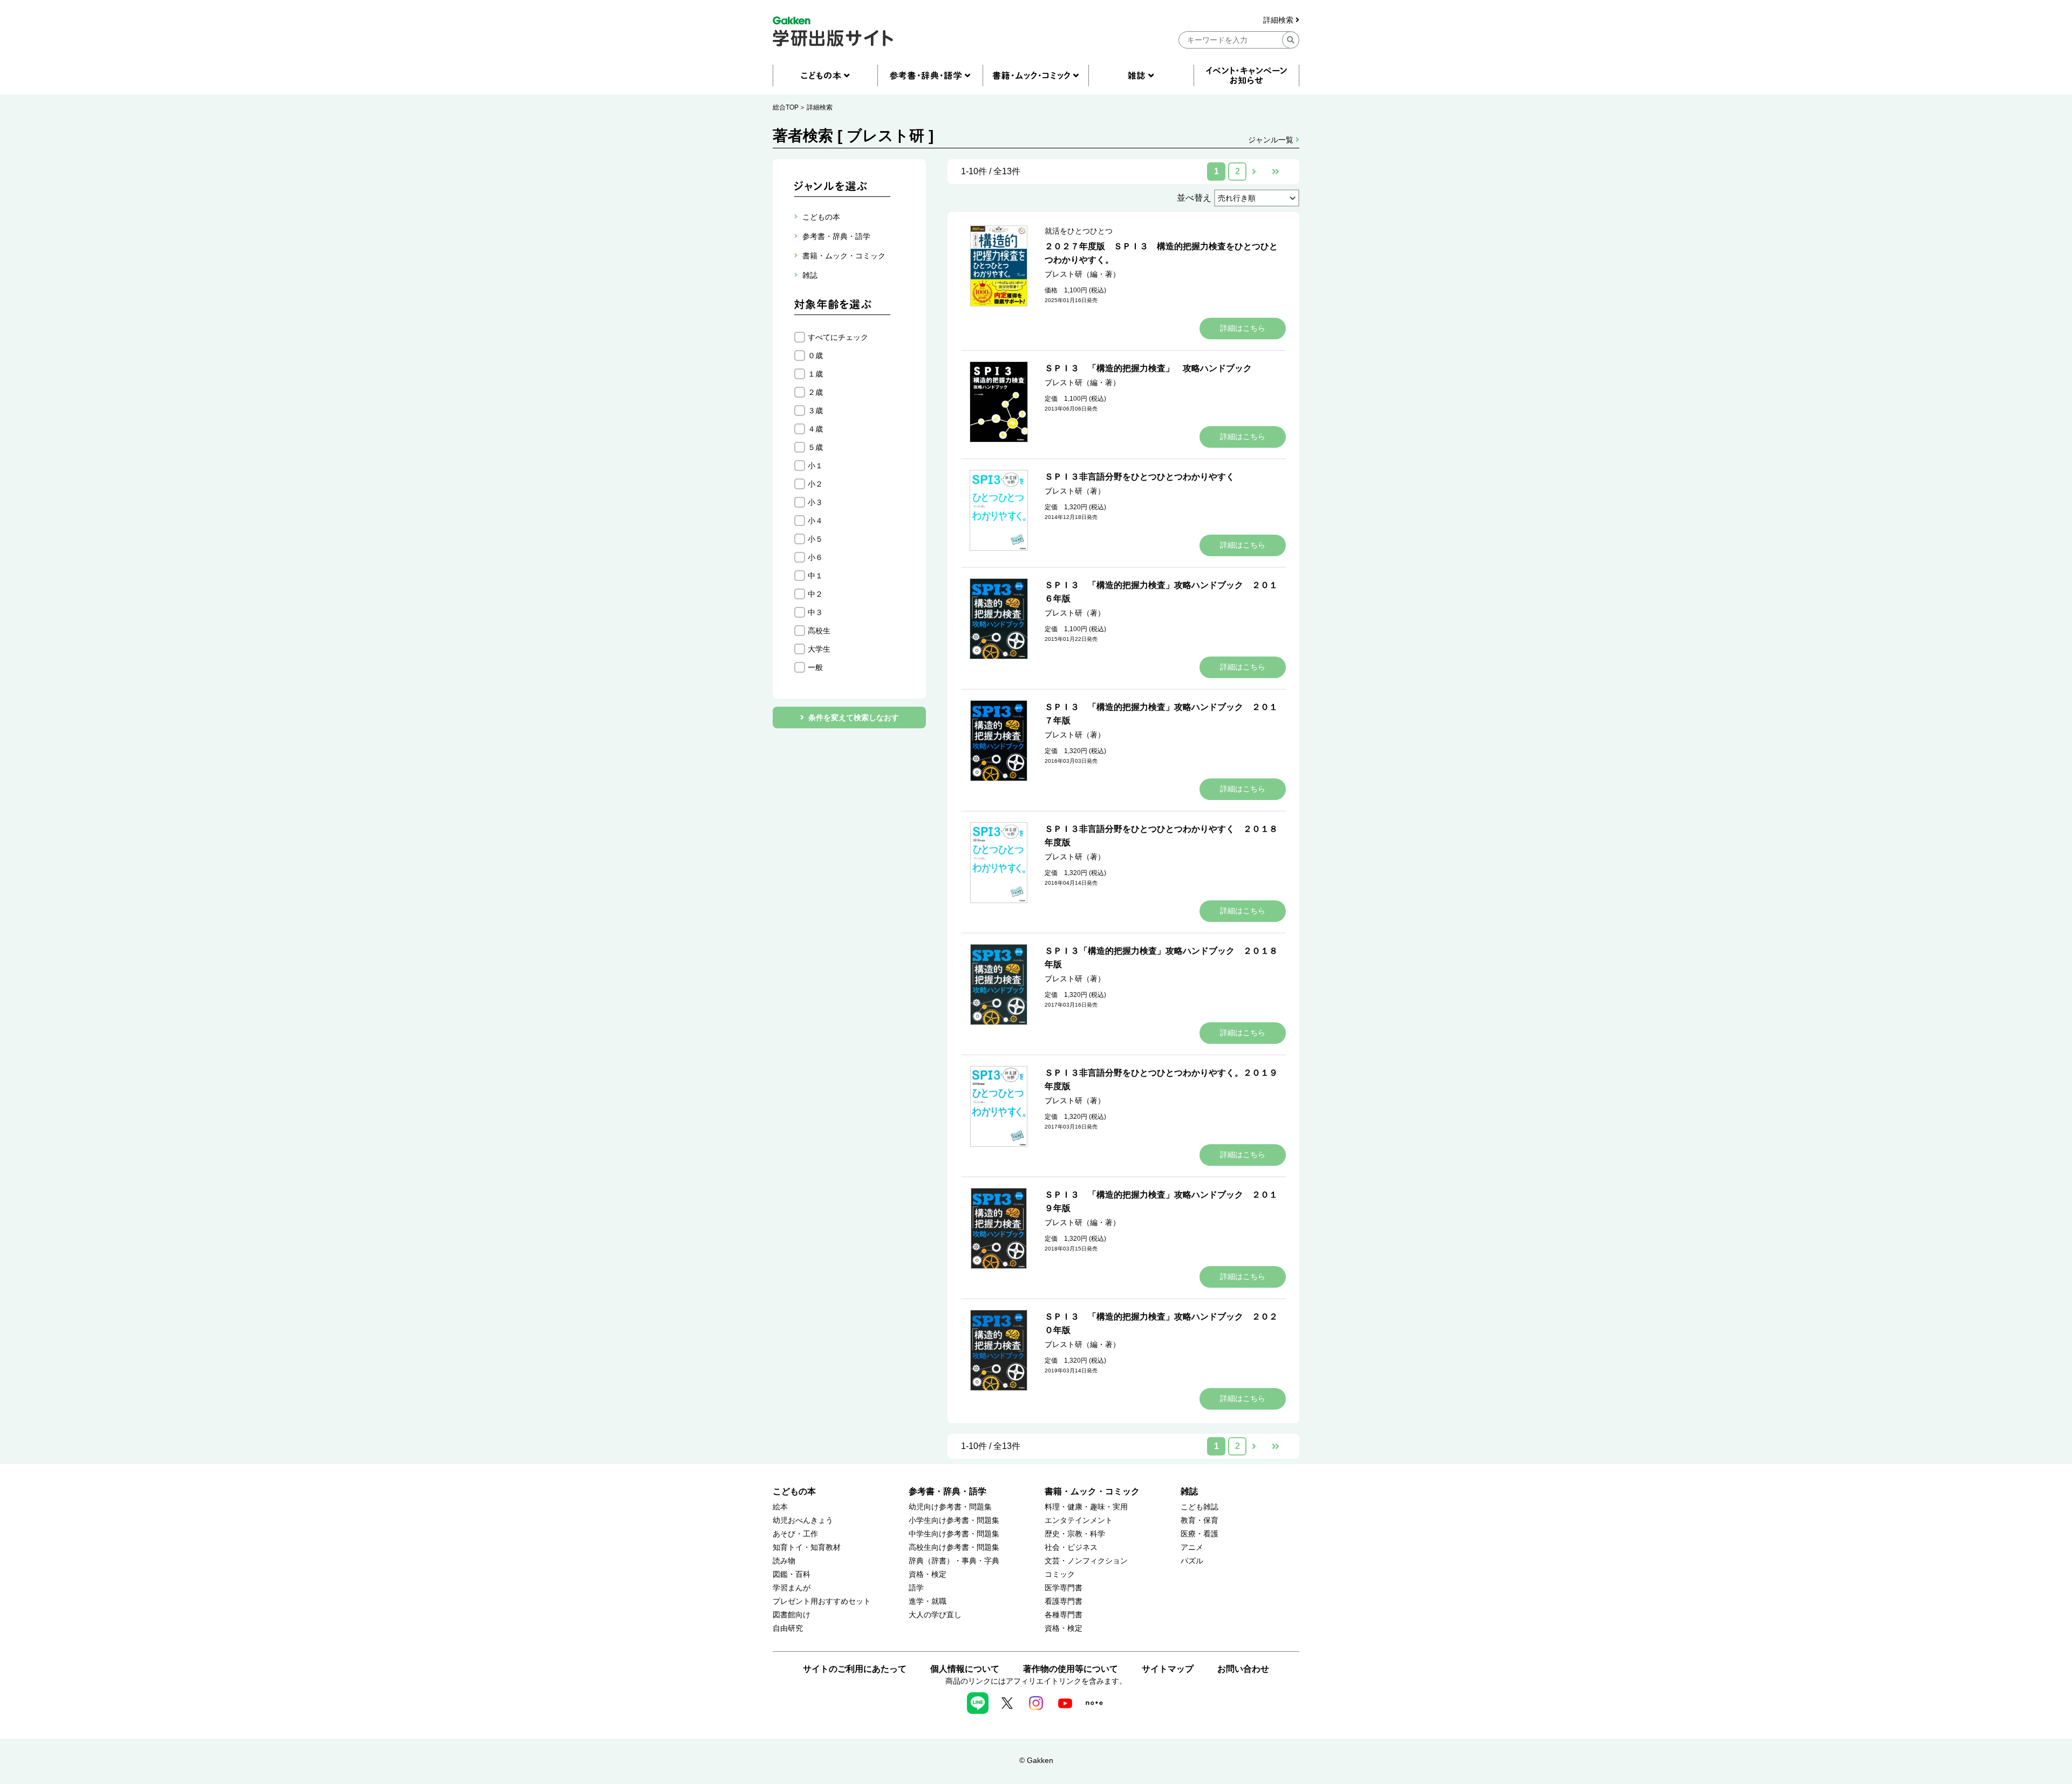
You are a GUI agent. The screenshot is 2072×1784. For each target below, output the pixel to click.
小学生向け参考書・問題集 (954, 1520)
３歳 (815, 411)
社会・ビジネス (1071, 1547)
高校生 (819, 631)
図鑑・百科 (792, 1574)
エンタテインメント (1079, 1520)
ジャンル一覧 (1272, 140)
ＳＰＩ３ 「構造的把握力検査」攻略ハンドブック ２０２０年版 (1161, 1323)
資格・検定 (928, 1574)
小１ (815, 466)
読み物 (784, 1561)
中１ (815, 576)
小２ (815, 484)
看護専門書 (1064, 1601)
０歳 (815, 356)
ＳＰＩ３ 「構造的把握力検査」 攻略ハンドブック (1148, 368)
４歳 (815, 429)
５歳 (815, 447)
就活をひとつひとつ (1079, 231)
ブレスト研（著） (1075, 491)
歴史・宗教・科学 (1075, 1534)
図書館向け (792, 1615)
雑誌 (1189, 1491)
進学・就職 (928, 1601)
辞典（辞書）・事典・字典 (954, 1561)
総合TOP (786, 107)
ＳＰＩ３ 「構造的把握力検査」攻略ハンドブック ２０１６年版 (1161, 592)
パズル (1192, 1561)
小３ (815, 502)
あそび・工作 (795, 1534)
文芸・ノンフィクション (1086, 1561)
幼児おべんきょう (803, 1520)
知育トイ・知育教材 (807, 1547)
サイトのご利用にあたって (855, 1669)
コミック (1060, 1574)
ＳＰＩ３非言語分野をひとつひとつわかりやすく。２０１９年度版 (1161, 1079)
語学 (916, 1588)
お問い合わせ (1243, 1669)
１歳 (815, 374)
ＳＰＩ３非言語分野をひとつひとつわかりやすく (1140, 477)
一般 (815, 667)
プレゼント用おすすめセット (822, 1601)
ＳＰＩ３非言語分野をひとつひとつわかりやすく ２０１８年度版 (1161, 836)
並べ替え (1194, 198)
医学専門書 (1064, 1588)
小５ (815, 539)
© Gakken (1036, 1760)
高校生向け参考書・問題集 (954, 1547)
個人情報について (965, 1669)
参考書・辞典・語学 (948, 1491)
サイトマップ (1168, 1669)
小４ (815, 521)
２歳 (815, 392)
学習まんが (792, 1588)
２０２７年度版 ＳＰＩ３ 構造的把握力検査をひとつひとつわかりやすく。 (1161, 253)
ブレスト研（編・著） (1082, 274)
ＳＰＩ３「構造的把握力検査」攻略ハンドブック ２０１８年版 (1161, 958)
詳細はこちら (1243, 328)
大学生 (819, 649)
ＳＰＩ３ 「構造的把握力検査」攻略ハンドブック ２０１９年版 (1161, 1201)
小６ (815, 557)
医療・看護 (1199, 1534)
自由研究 (788, 1628)
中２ (815, 594)
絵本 (780, 1507)
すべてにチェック (838, 337)
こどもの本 (794, 1491)
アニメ (1192, 1547)
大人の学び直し (935, 1615)
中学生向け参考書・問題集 (954, 1534)
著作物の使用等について (1071, 1669)
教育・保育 (1199, 1520)
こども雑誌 (1199, 1507)
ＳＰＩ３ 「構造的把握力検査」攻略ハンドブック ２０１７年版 (1161, 714)
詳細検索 (1279, 20)
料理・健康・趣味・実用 (1086, 1507)
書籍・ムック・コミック (1092, 1491)
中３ (815, 612)
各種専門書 (1064, 1615)
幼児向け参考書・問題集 (950, 1507)
